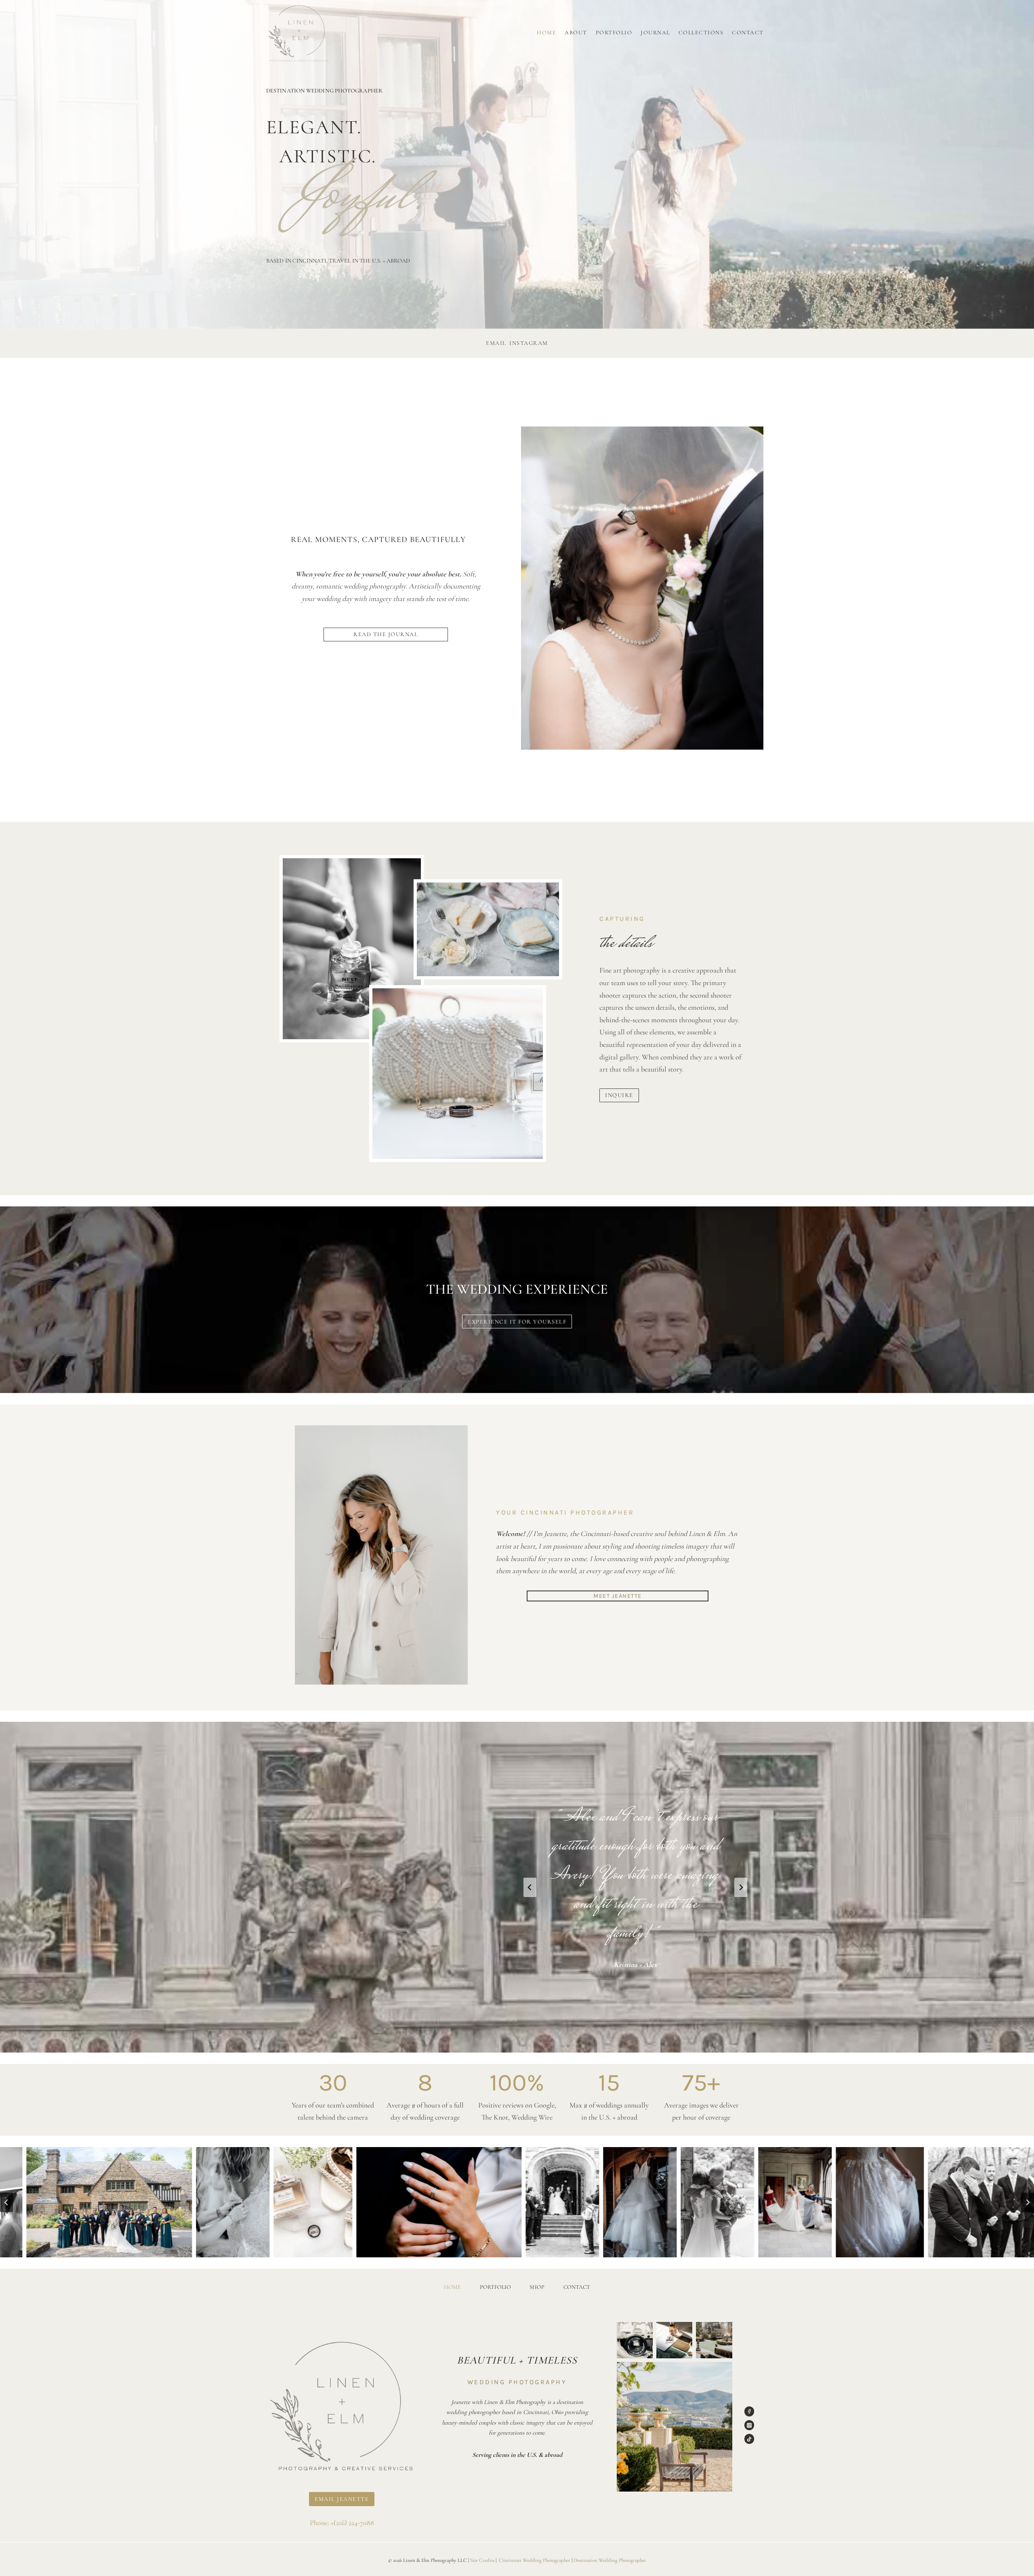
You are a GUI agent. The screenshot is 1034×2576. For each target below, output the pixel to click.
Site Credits (482, 2560)
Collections (701, 33)
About (576, 33)
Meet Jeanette (618, 1596)
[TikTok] (749, 2439)
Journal (655, 33)
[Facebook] (749, 2411)
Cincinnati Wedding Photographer (535, 2560)
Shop (537, 2287)
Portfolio (614, 33)
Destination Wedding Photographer (610, 2560)
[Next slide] (741, 1887)
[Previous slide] (6, 2202)
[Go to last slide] (530, 1887)
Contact (748, 33)
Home (546, 33)
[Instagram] (749, 2425)
